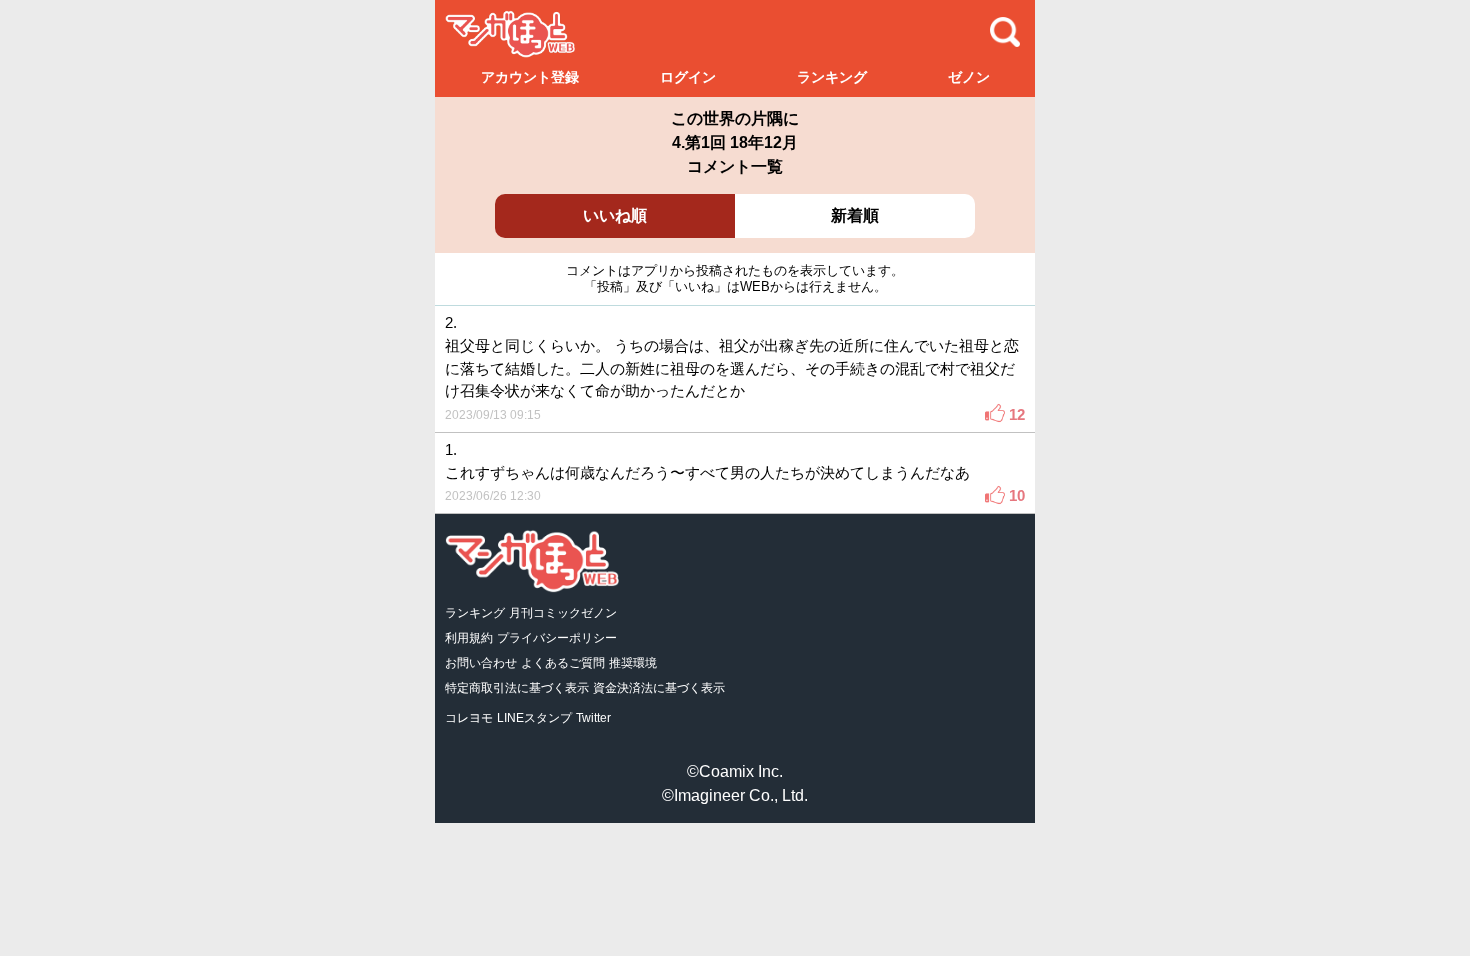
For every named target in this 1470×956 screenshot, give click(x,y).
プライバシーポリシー (557, 638)
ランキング (832, 77)
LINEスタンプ (534, 718)
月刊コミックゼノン (563, 613)
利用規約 (469, 638)
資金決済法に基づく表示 (659, 688)
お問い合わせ (481, 663)
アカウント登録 (530, 77)
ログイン (688, 77)
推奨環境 (633, 663)
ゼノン (969, 77)
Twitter (593, 718)
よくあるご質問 (563, 663)
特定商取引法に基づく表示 (517, 688)
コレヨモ (469, 718)
